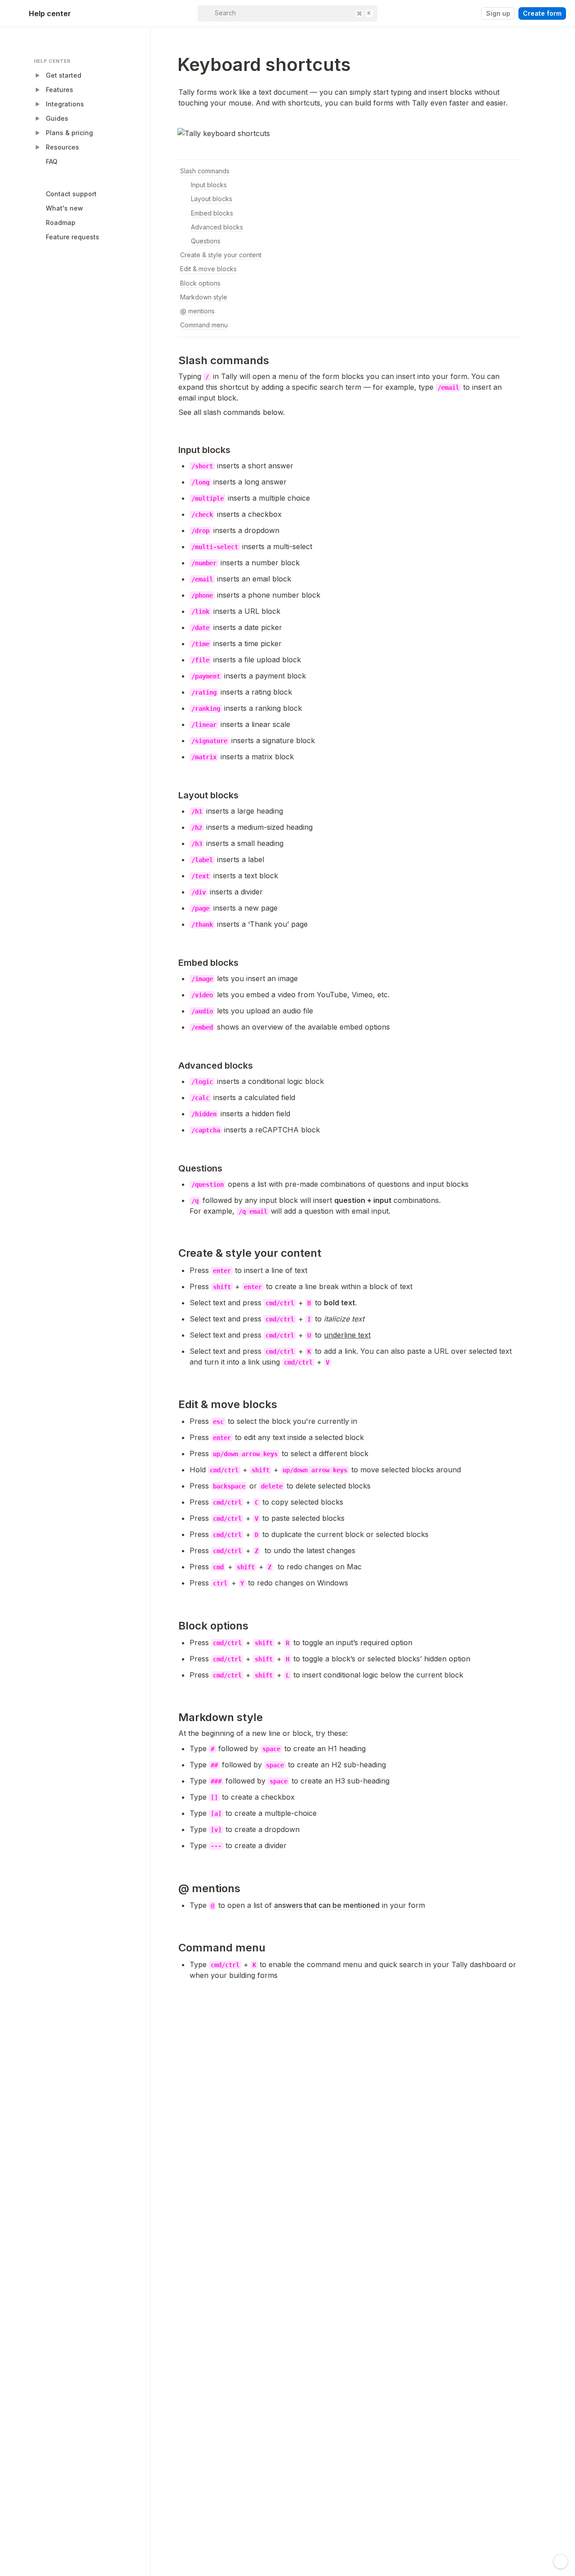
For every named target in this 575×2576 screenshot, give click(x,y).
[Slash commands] (174, 360)
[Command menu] (174, 1948)
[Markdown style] (174, 1717)
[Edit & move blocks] (174, 1404)
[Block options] (174, 1626)
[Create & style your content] (174, 1239)
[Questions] (174, 1168)
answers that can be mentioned (327, 1905)
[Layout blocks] (174, 795)
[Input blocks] (174, 450)
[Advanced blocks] (174, 1066)
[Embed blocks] (174, 963)
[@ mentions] (174, 1888)
